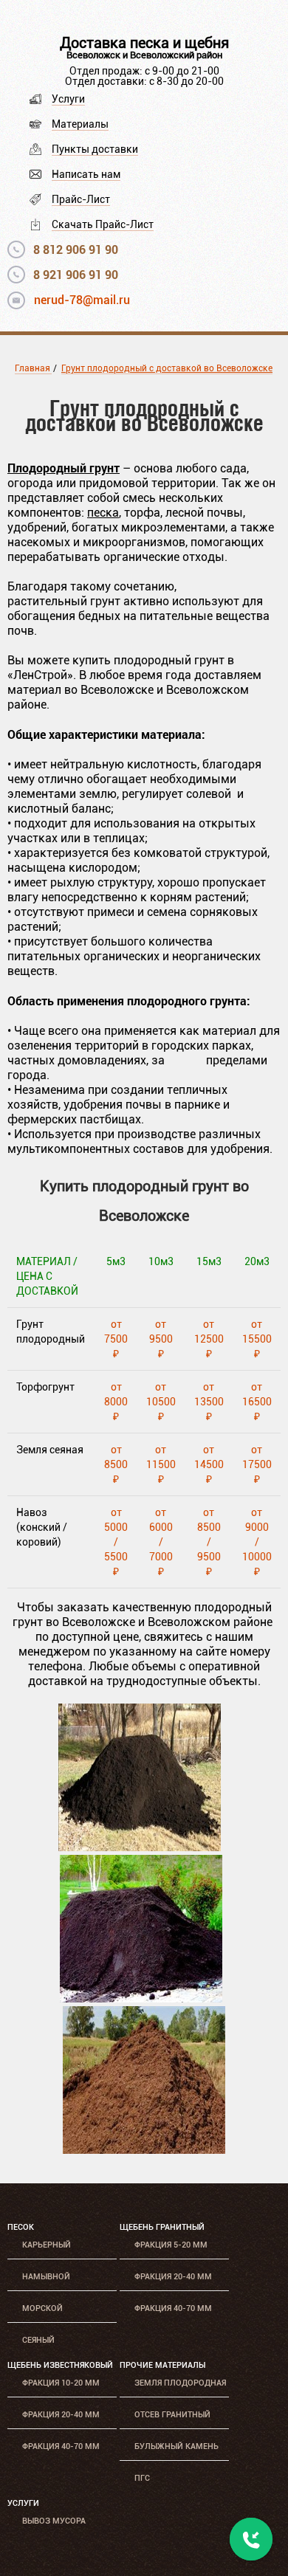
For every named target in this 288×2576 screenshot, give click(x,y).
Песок (21, 2227)
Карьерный (47, 2245)
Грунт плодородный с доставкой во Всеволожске (167, 368)
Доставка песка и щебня (144, 43)
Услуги (68, 99)
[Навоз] (144, 2150)
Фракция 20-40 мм (173, 2277)
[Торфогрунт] (141, 1998)
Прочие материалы (162, 2365)
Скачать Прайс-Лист (103, 224)
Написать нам (86, 174)
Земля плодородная (180, 2383)
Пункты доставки (95, 149)
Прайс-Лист (81, 199)
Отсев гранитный (172, 2415)
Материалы (80, 124)
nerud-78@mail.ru (82, 300)
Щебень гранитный (162, 2227)
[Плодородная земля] (140, 1847)
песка (103, 513)
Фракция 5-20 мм (171, 2245)
